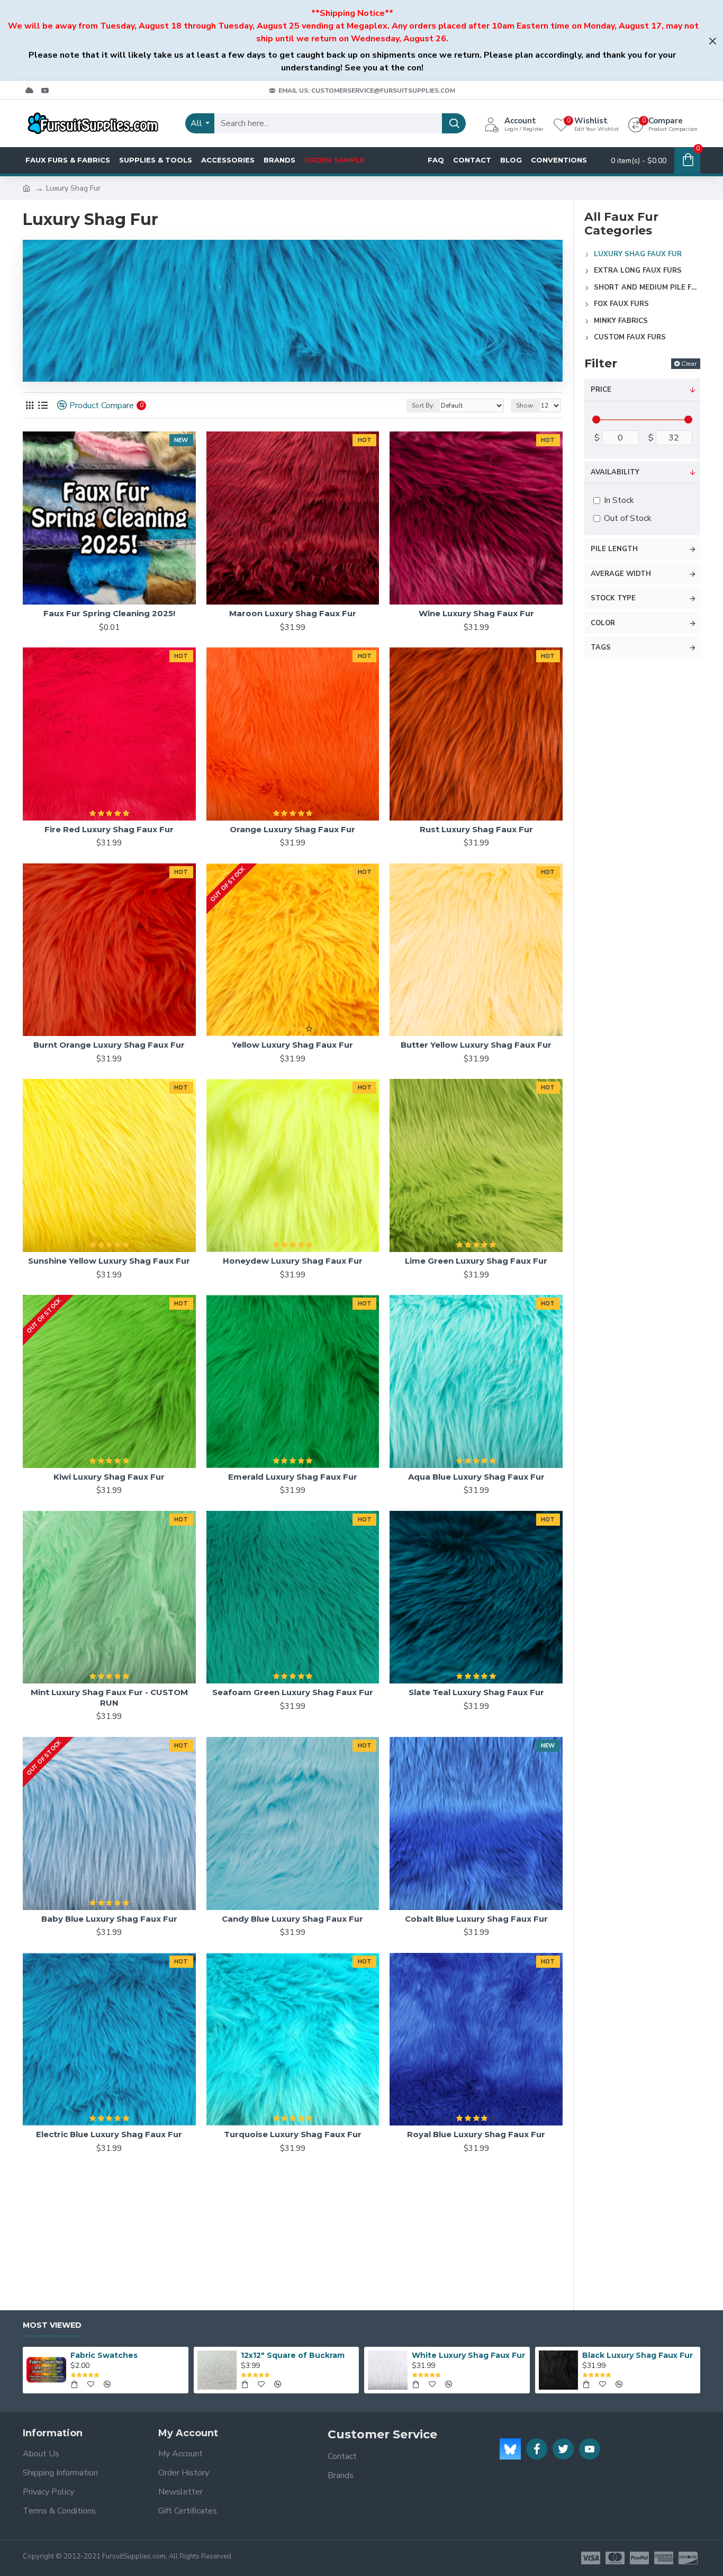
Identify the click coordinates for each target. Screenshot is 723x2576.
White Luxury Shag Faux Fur (468, 2355)
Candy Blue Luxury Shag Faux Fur (292, 1919)
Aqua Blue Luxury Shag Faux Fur (476, 1477)
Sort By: (423, 406)
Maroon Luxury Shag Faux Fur (293, 613)
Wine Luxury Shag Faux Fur (476, 613)
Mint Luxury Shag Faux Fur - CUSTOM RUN (109, 1697)
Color (603, 623)
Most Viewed (52, 2325)
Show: (525, 406)
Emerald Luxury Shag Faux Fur (293, 1477)
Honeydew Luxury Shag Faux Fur (293, 1261)
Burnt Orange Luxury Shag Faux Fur (109, 1045)
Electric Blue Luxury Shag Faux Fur (109, 2134)
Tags (601, 647)
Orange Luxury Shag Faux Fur (292, 829)
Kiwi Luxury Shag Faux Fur (109, 1477)
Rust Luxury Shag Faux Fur (476, 829)
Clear (689, 363)
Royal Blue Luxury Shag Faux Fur (476, 2134)
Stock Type (613, 598)
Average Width (621, 574)
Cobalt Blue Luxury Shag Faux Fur (476, 1919)
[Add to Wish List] (162, 1464)
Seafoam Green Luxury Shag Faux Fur (293, 1692)
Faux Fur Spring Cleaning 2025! (109, 613)
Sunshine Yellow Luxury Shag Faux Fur (109, 1261)
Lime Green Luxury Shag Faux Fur (476, 1261)
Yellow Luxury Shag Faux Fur (292, 1045)
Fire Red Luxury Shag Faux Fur (109, 829)
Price (601, 390)
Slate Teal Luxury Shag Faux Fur (476, 1692)
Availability (615, 472)
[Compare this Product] (184, 1464)
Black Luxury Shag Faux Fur (638, 2355)
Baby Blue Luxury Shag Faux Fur (109, 1919)
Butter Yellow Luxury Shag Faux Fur (476, 1045)
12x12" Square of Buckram (293, 2355)
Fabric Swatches (104, 2355)
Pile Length (614, 549)
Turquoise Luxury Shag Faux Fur (293, 2134)
